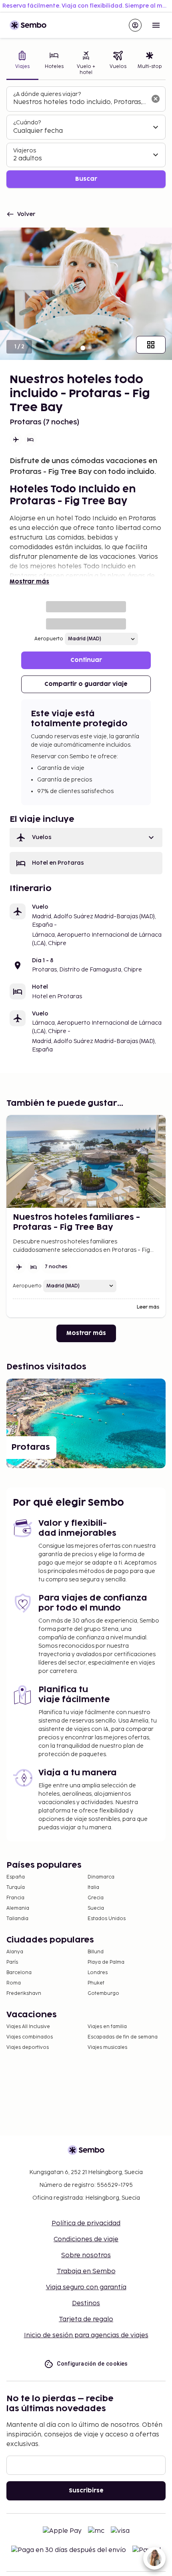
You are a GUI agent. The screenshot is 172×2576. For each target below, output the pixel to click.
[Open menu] (156, 25)
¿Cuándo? (27, 123)
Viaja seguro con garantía (86, 2287)
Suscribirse (86, 2491)
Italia (93, 1888)
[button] (86, 837)
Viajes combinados (30, 2037)
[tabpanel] (86, 137)
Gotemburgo (103, 1993)
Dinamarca (101, 1877)
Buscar (86, 179)
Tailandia (17, 1919)
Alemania (18, 1908)
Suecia (96, 1908)
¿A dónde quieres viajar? (47, 94)
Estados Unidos (107, 1919)
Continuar (86, 660)
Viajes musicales (107, 2047)
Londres (98, 1973)
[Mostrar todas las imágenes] (151, 345)
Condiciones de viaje (86, 2239)
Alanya (15, 1952)
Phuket (96, 1983)
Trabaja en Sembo (86, 2271)
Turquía (16, 1888)
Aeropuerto (49, 639)
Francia (15, 1898)
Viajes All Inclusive (28, 2027)
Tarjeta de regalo (86, 2319)
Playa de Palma (106, 1962)
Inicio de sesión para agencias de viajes (86, 2335)
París (12, 1962)
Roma (14, 1983)
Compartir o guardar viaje (86, 684)
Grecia (96, 1898)
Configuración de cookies (92, 2364)
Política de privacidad (86, 2223)
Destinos (86, 2303)
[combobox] (80, 102)
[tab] (22, 64)
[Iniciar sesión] (135, 25)
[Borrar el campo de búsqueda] (156, 99)
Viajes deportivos (28, 2047)
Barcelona (19, 1973)
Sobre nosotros (86, 2255)
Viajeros (25, 151)
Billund (96, 1952)
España (16, 1877)
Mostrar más (29, 582)
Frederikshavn (24, 1993)
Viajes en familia (107, 2027)
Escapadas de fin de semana (123, 2037)
